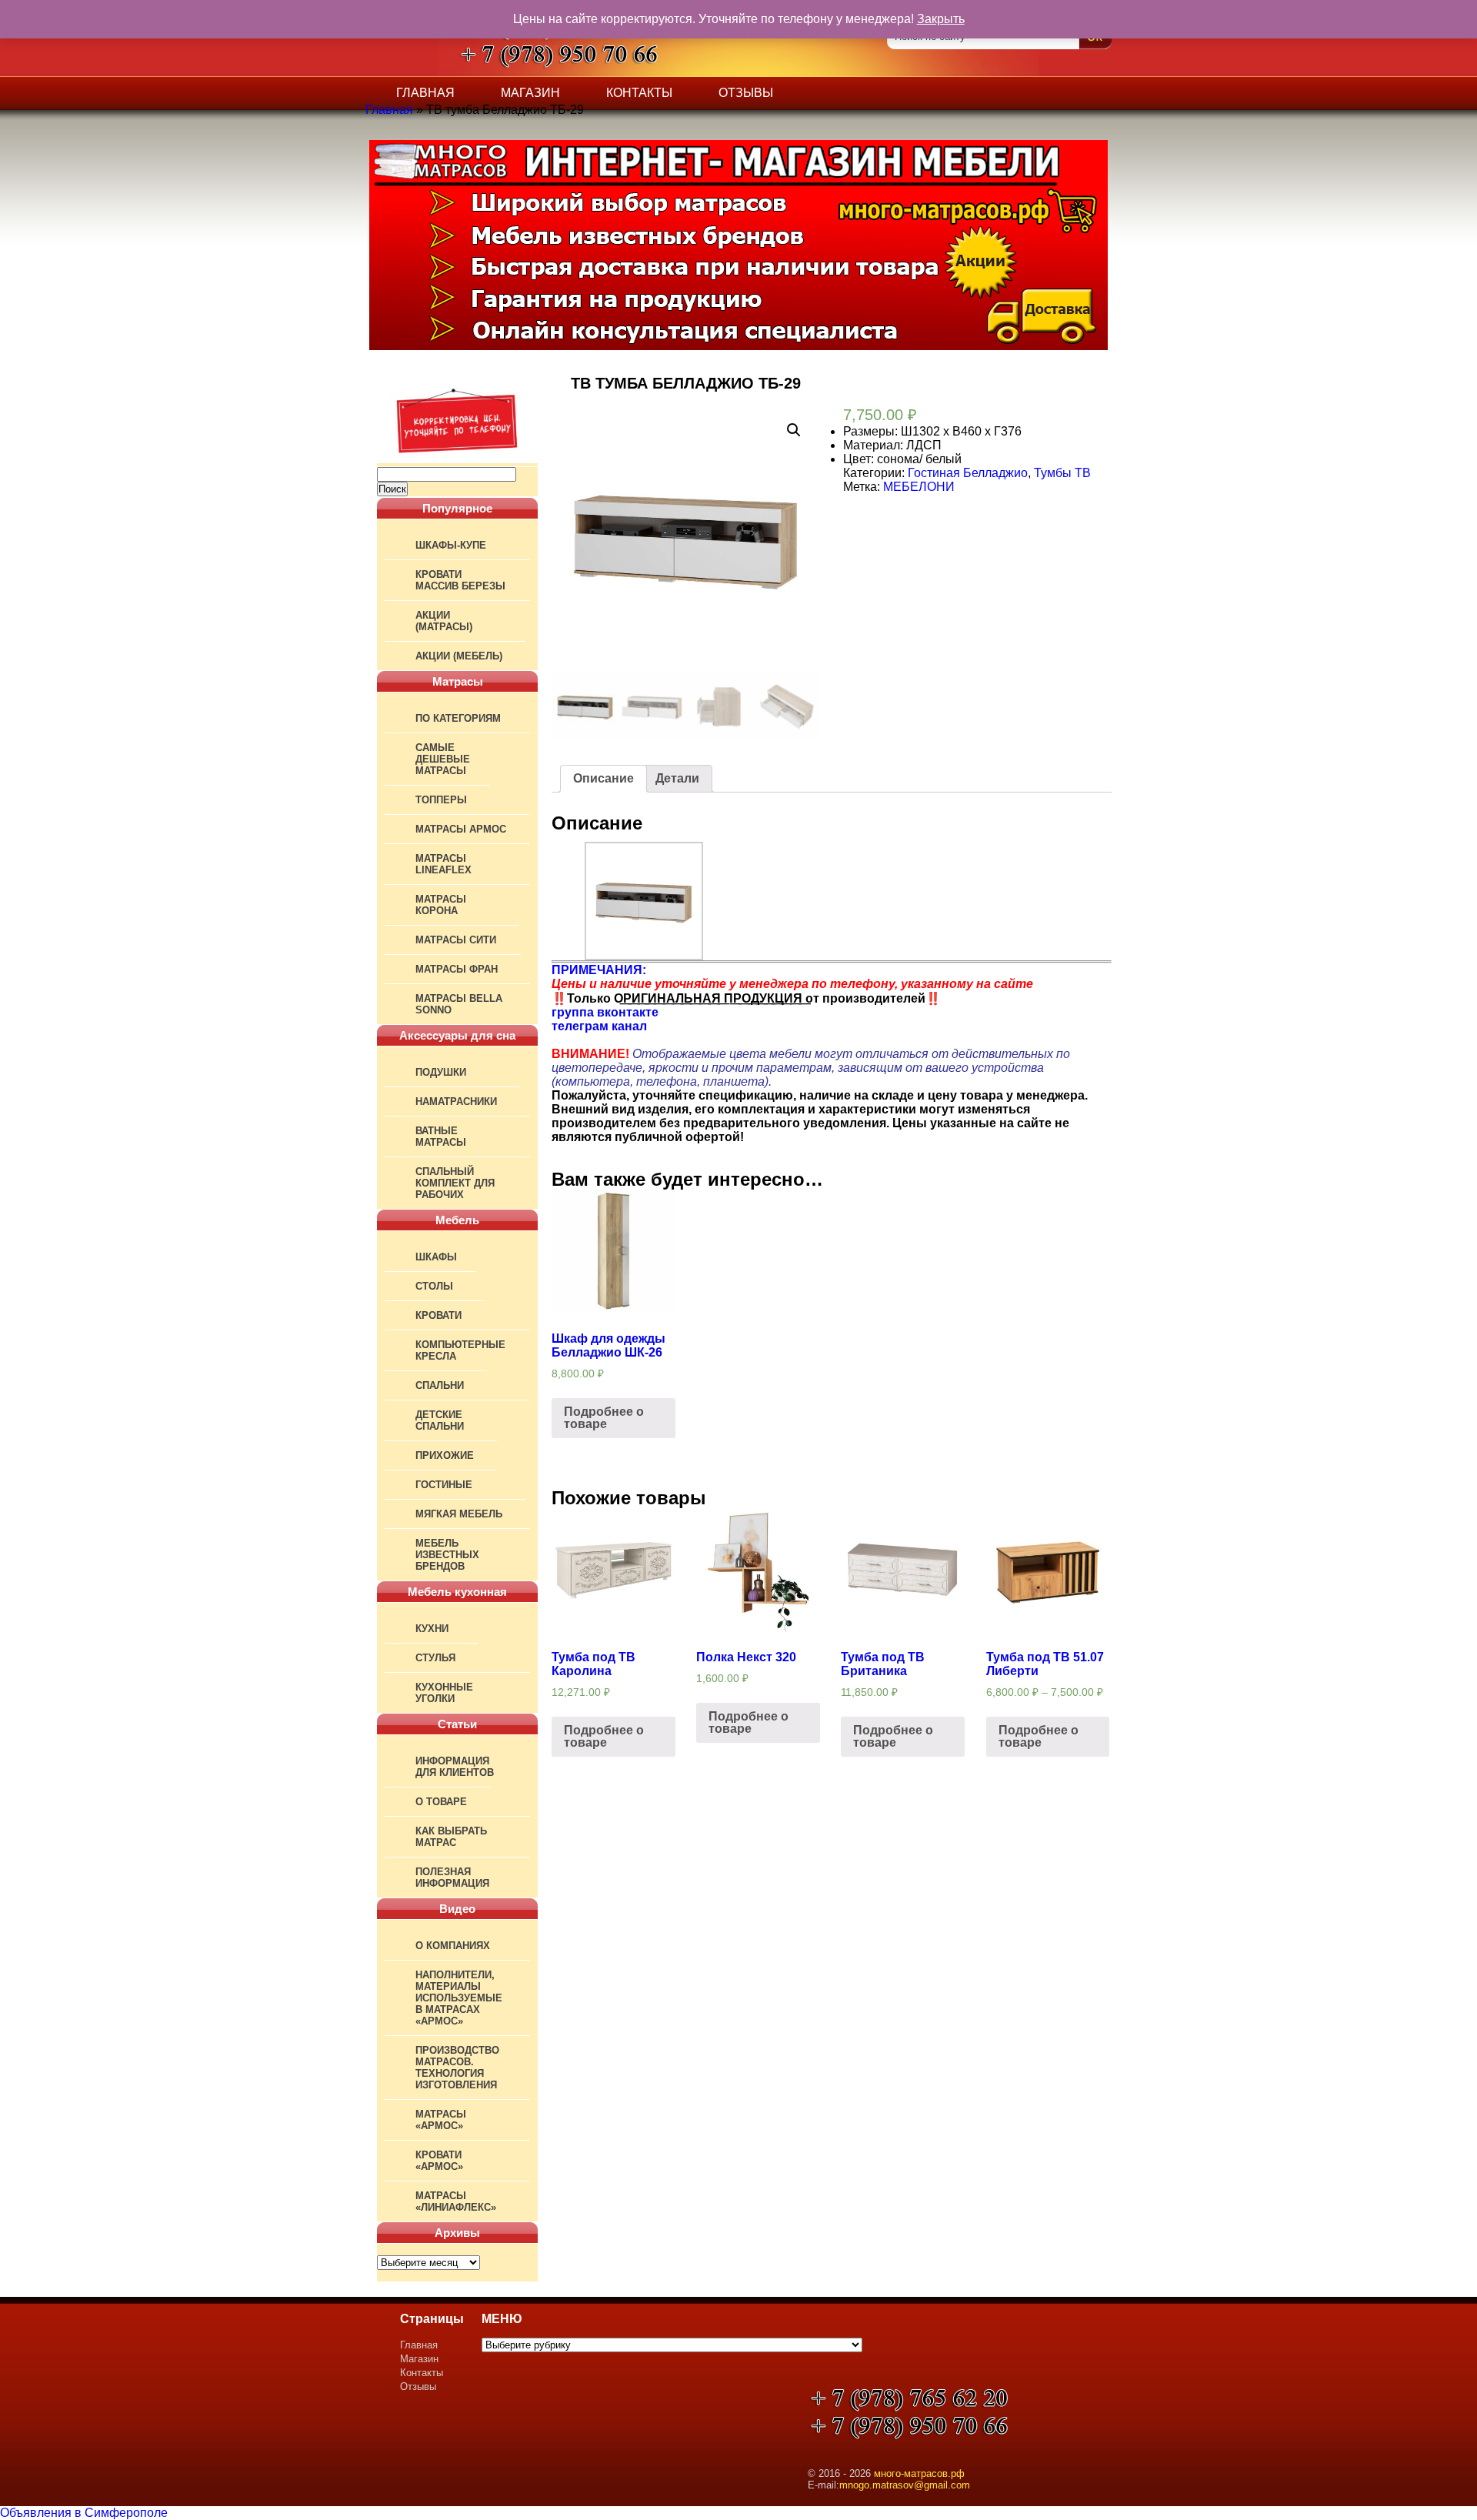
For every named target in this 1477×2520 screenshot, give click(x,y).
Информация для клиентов (455, 1767)
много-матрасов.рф (919, 2473)
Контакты (639, 93)
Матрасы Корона (441, 905)
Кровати (438, 1315)
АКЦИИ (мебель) (459, 656)
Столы (434, 1286)
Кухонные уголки (444, 1693)
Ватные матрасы (441, 1137)
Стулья (435, 1658)
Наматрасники (456, 1101)
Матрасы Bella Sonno (459, 1004)
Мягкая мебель (459, 1514)
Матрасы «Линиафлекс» (456, 2201)
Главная (425, 93)
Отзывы (746, 93)
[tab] (603, 779)
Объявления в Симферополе (84, 2513)
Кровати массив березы (460, 580)
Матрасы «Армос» (441, 2120)
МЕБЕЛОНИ (919, 487)
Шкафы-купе (451, 545)
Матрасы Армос (461, 829)
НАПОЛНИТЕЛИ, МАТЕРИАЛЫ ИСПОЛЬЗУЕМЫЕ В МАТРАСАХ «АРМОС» (459, 1998)
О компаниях (453, 1946)
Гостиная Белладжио (968, 473)
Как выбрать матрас (451, 1837)
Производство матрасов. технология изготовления (457, 2068)
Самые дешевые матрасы (443, 759)
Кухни (432, 1629)
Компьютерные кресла (460, 1350)
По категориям (458, 718)
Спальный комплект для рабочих (455, 1183)
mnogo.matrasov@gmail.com (905, 2485)
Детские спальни (440, 1420)
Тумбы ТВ (1062, 473)
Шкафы (436, 1257)
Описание (603, 778)
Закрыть (941, 19)
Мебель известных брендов (447, 1555)
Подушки (441, 1072)
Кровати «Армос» (439, 2161)
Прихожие (445, 1455)
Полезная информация (452, 1877)
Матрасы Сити (456, 940)
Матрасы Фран (457, 969)
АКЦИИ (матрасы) (444, 621)
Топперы (441, 800)
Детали (677, 778)
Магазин (530, 93)
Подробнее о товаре (604, 1418)
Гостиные (444, 1485)
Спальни (440, 1385)
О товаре (441, 1802)
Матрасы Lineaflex (443, 864)
